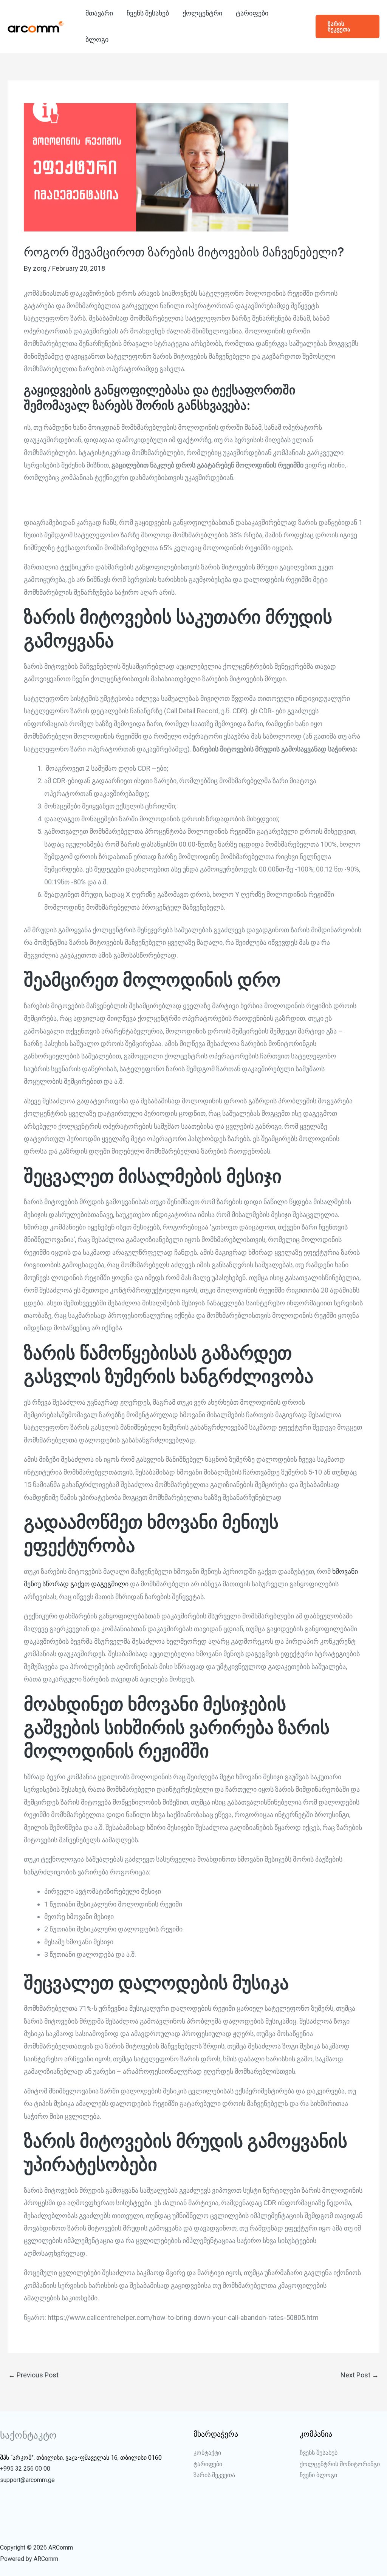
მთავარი (99, 13)
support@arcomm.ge (27, 2480)
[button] (348, 26)
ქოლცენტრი (202, 13)
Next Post (360, 2375)
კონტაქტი (207, 2453)
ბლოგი (97, 39)
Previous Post (33, 2375)
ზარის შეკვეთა (214, 2475)
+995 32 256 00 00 (25, 2469)
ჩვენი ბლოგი (318, 2475)
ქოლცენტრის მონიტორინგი (340, 2464)
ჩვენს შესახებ (148, 13)
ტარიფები (252, 13)
